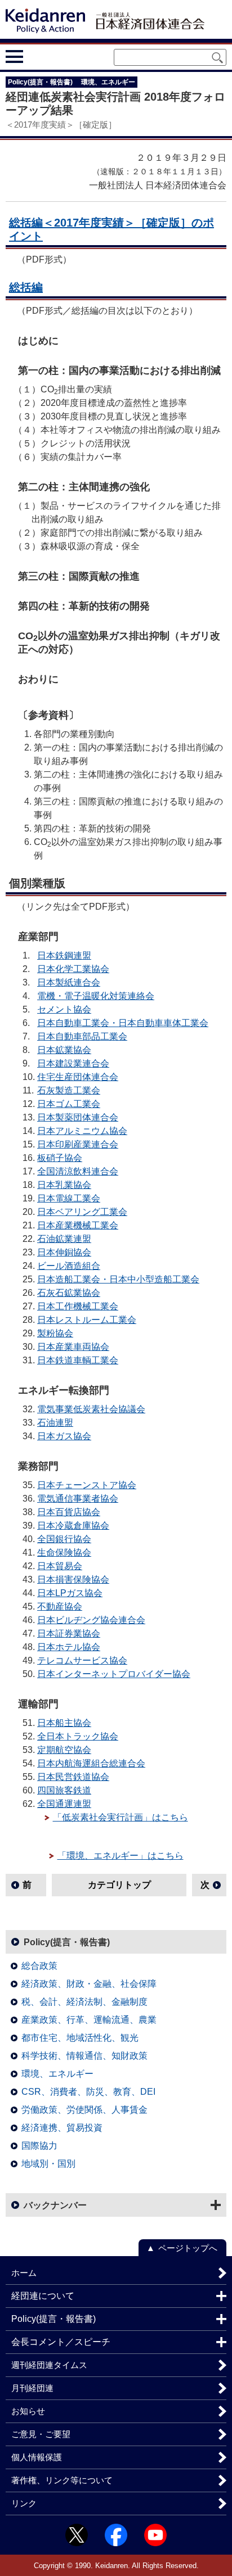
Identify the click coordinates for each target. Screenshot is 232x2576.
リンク (24, 2503)
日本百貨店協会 (69, 1512)
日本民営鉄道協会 (73, 1777)
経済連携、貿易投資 (62, 2128)
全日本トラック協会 (78, 1736)
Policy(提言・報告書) (67, 1942)
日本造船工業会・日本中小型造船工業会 (118, 1279)
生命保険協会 (64, 1553)
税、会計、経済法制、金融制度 (84, 2002)
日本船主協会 (64, 1723)
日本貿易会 (60, 1566)
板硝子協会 (60, 1158)
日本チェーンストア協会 (87, 1485)
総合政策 (39, 1966)
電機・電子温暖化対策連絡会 (96, 996)
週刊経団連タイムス (49, 2365)
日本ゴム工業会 (69, 1104)
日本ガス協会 (64, 1436)
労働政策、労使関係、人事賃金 (84, 2110)
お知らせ (28, 2411)
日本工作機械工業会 (78, 1306)
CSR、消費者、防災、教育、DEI (88, 2092)
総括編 (26, 287)
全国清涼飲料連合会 (78, 1171)
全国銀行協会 (64, 1539)
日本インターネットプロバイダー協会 (114, 1674)
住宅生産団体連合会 (78, 1077)
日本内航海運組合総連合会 (91, 1763)
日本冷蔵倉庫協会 (73, 1526)
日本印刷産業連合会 (78, 1144)
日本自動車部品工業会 (82, 1036)
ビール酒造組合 (69, 1266)
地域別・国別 (48, 2164)
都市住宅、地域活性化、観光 (80, 2038)
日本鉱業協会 (64, 1050)
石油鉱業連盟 (64, 1239)
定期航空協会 (64, 1750)
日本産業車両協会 (73, 1347)
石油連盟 (55, 1423)
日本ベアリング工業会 (82, 1212)
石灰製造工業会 (69, 1090)
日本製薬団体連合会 (78, 1117)
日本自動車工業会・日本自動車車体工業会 (123, 1023)
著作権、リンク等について (62, 2480)
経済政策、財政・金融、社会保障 (89, 1984)
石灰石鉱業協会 (69, 1293)
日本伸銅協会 (64, 1252)
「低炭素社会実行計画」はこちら (121, 1817)
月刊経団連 (32, 2388)
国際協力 (39, 2146)
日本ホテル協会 (69, 1647)
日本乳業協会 (64, 1185)
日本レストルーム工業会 (87, 1320)
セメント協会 (64, 1009)
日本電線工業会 (69, 1198)
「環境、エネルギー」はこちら (121, 1856)
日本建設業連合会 (73, 1063)
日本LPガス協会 (70, 1593)
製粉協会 (55, 1333)
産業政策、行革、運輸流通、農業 (89, 2020)
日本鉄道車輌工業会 (78, 1360)
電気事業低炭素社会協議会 (91, 1409)
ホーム (24, 2273)
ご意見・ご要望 (41, 2434)
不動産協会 (60, 1606)
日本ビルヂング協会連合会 (91, 1620)
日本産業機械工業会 (78, 1225)
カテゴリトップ (119, 1885)
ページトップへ (188, 2248)
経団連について (43, 2296)
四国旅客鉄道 (64, 1790)
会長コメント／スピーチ (61, 2342)
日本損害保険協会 (73, 1580)
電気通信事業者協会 (78, 1499)
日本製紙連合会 (69, 982)
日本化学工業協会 (73, 969)
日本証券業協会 (69, 1633)
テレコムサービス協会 (82, 1660)
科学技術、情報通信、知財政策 (84, 2056)
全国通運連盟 (64, 1804)
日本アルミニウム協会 (82, 1131)
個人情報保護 (37, 2457)
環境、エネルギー (57, 2074)
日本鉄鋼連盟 (64, 955)
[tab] (35, 56)
